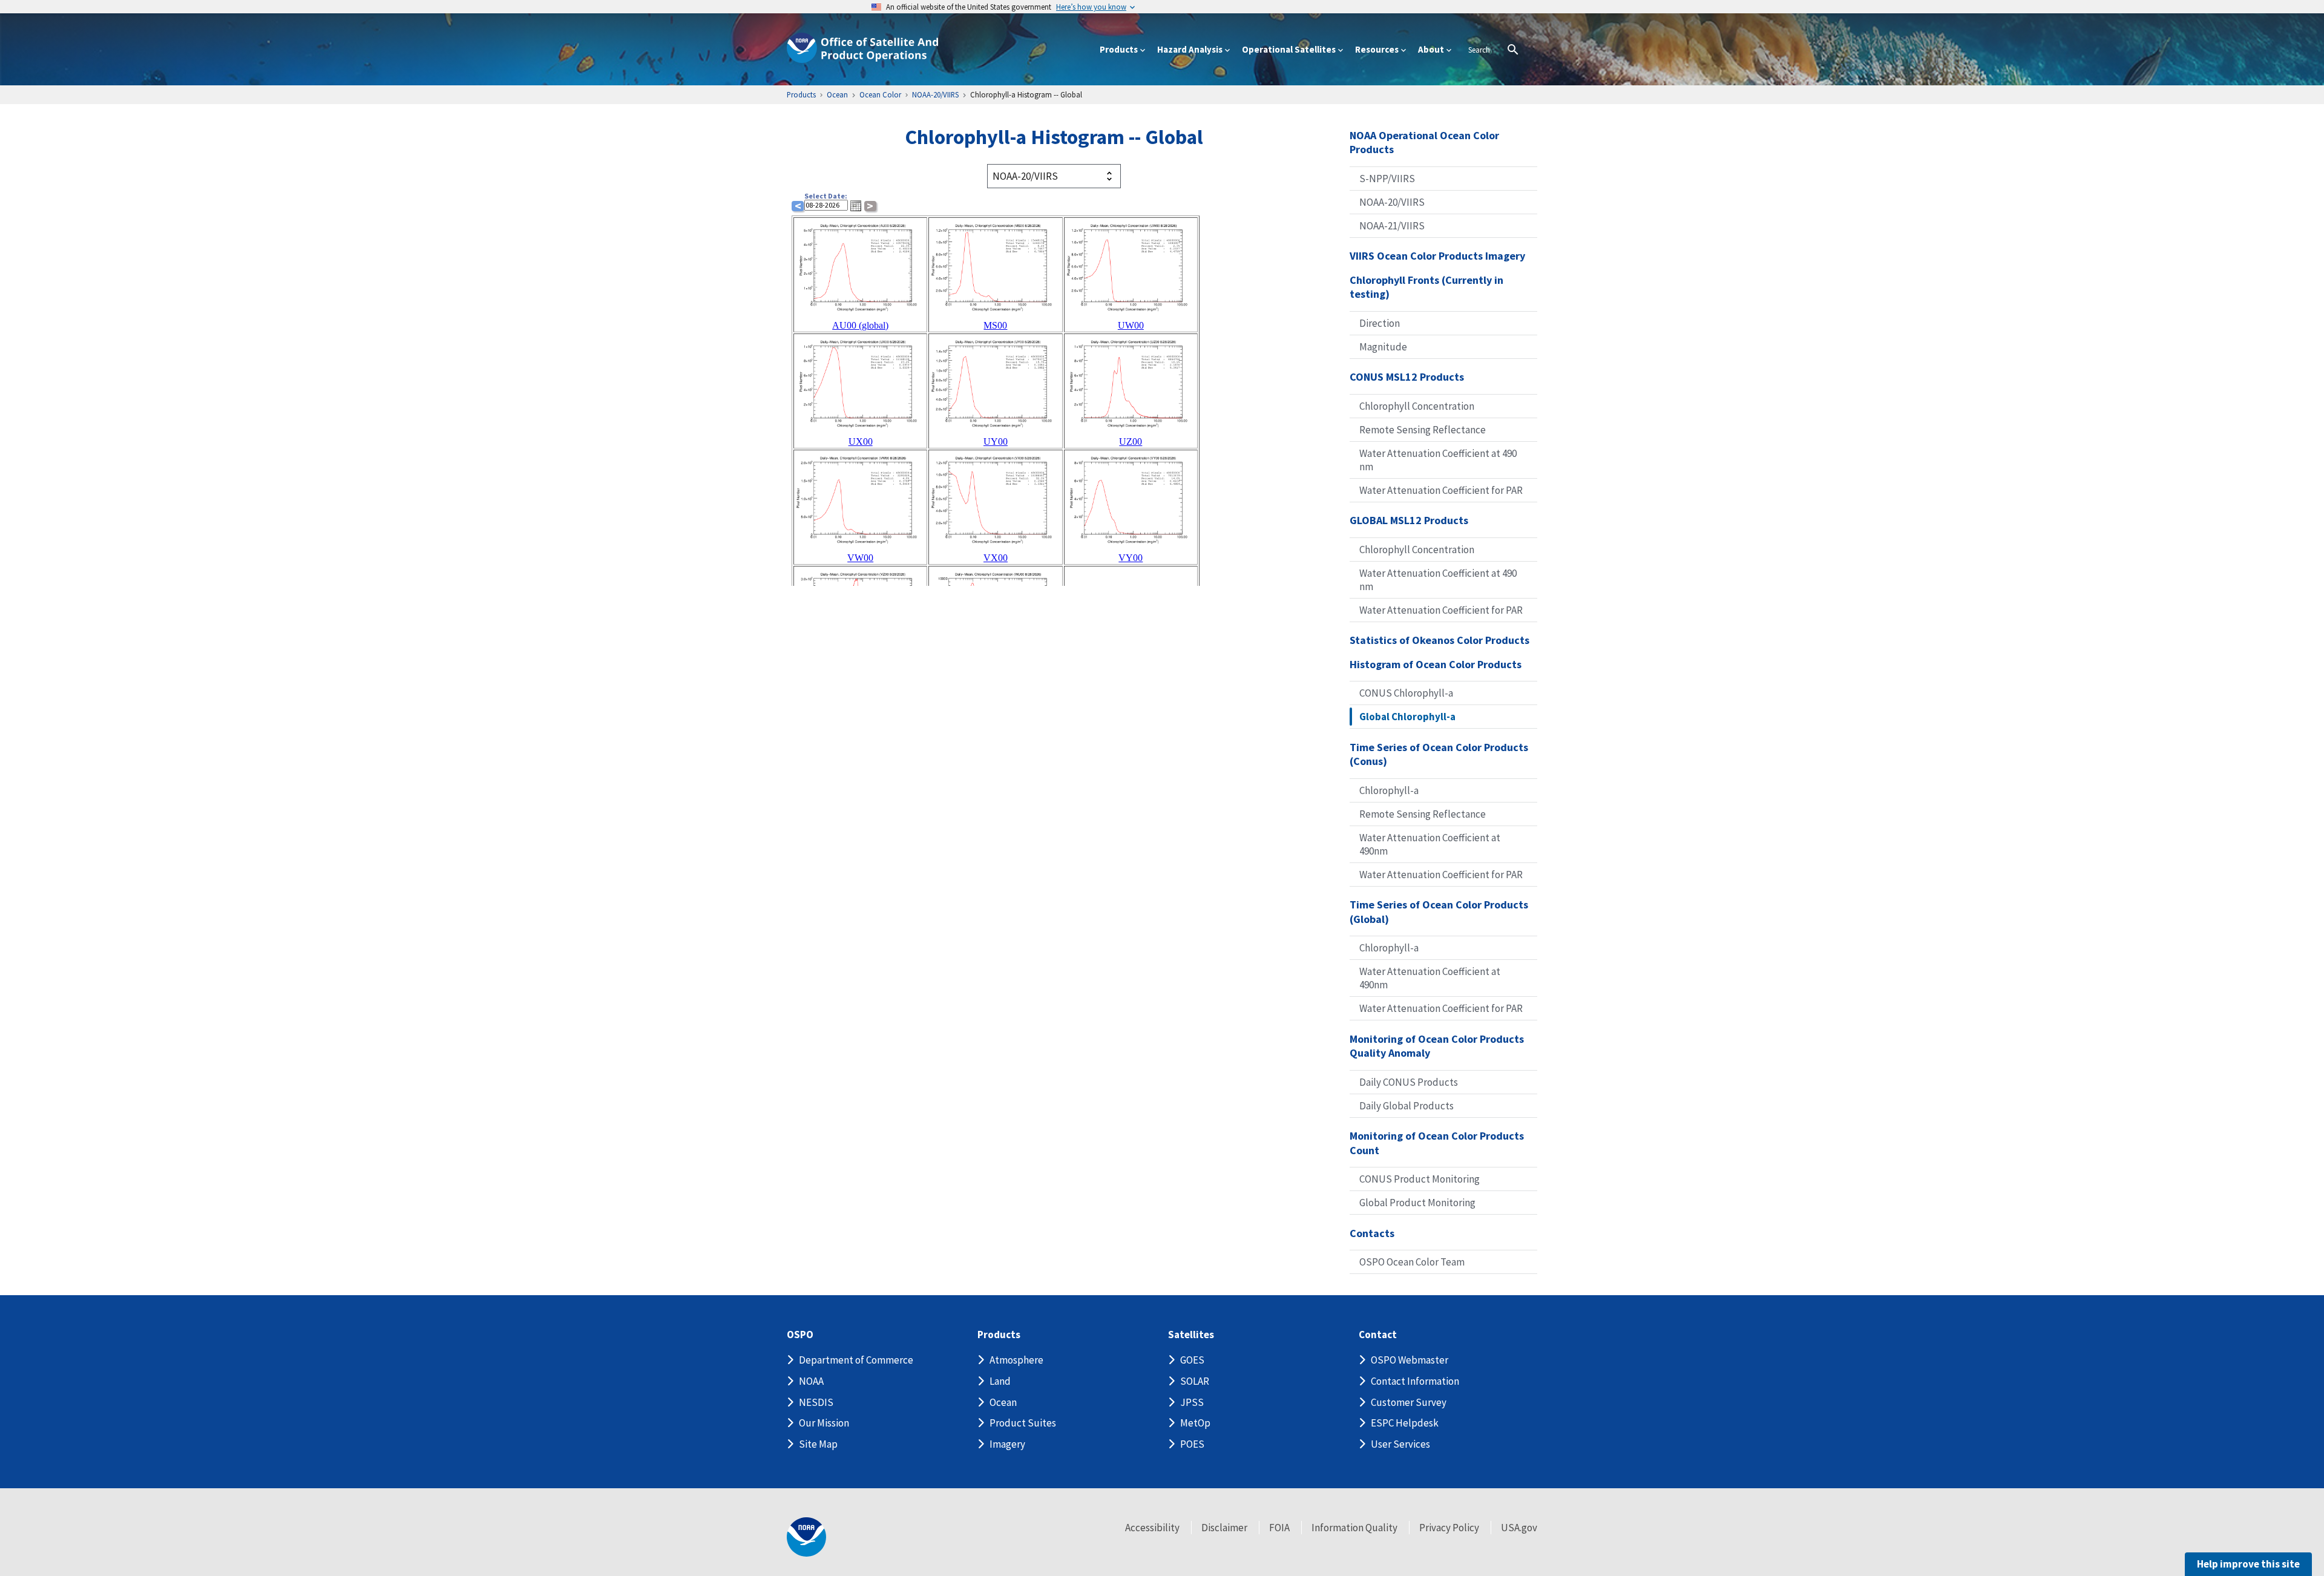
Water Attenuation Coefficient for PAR (1441, 490)
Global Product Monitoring (1417, 1203)
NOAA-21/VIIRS (1392, 226)
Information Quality (1354, 1528)
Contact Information (1415, 1381)
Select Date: (826, 196)
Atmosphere (1016, 1360)
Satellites (1191, 1335)
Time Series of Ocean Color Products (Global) (1439, 912)
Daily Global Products (1407, 1106)
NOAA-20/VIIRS (1392, 202)
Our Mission (824, 1423)
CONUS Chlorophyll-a (1406, 693)
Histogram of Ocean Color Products (1436, 664)
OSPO (800, 1335)
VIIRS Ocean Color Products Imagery (1437, 256)
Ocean (1003, 1402)
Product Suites (1023, 1423)
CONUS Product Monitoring (1420, 1179)
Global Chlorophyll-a (1407, 717)
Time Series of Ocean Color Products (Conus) (1439, 754)
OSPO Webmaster (1410, 1360)
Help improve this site (2248, 1564)
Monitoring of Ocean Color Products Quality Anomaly (1437, 1046)
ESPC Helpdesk (1405, 1423)
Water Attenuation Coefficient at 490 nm (1438, 460)
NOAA (811, 1381)
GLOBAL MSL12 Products (1409, 520)
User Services (1400, 1444)
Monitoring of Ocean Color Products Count (1437, 1143)
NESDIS (816, 1402)
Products (999, 1335)
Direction (1380, 323)
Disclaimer (1224, 1528)
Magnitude (1383, 347)
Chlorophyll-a (1389, 790)
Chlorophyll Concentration (1417, 406)
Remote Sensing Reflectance (1423, 430)
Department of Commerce (856, 1360)
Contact (1378, 1335)
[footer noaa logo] (806, 1537)
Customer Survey (1409, 1402)
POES (1192, 1444)
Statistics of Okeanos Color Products (1439, 640)
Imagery (1007, 1444)
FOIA (1279, 1528)
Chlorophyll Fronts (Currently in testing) (1426, 287)
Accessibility (1152, 1528)
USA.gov (1519, 1528)
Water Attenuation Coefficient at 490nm (1430, 844)
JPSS (1192, 1402)
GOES (1192, 1360)
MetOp (1195, 1423)
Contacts (1372, 1233)
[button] (856, 206)
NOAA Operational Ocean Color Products (1424, 143)
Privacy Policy (1449, 1528)
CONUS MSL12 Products (1407, 377)
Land (1000, 1381)
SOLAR (1195, 1381)
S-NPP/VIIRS (1387, 179)
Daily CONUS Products (1409, 1082)
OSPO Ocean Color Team (1412, 1262)
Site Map (818, 1444)
